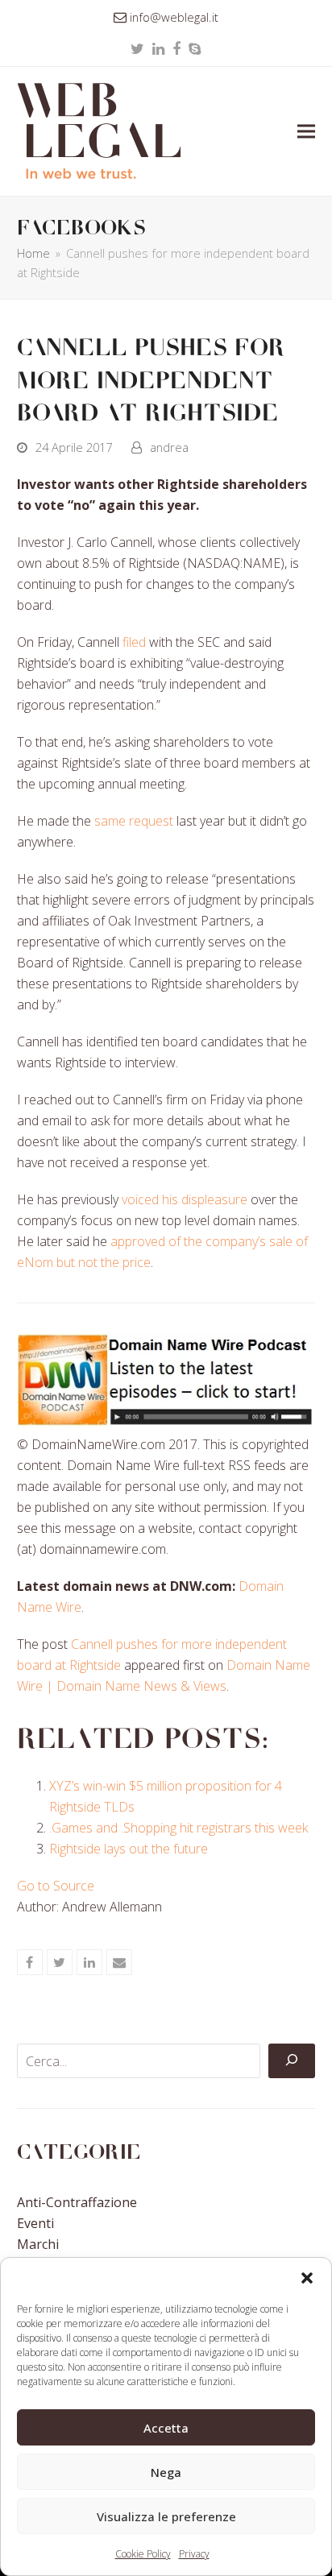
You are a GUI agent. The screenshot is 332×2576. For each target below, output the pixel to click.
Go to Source (56, 1886)
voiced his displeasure (185, 1199)
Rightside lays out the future (129, 1849)
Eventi (35, 2223)
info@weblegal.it (174, 17)
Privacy (194, 2554)
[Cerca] (292, 2061)
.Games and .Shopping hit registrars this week (178, 1828)
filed (134, 642)
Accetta (166, 2428)
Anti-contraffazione (77, 2202)
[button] (307, 2278)
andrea (169, 447)
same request (134, 821)
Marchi (38, 2244)
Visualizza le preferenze (166, 2516)
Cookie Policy (143, 2554)
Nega (166, 2472)
